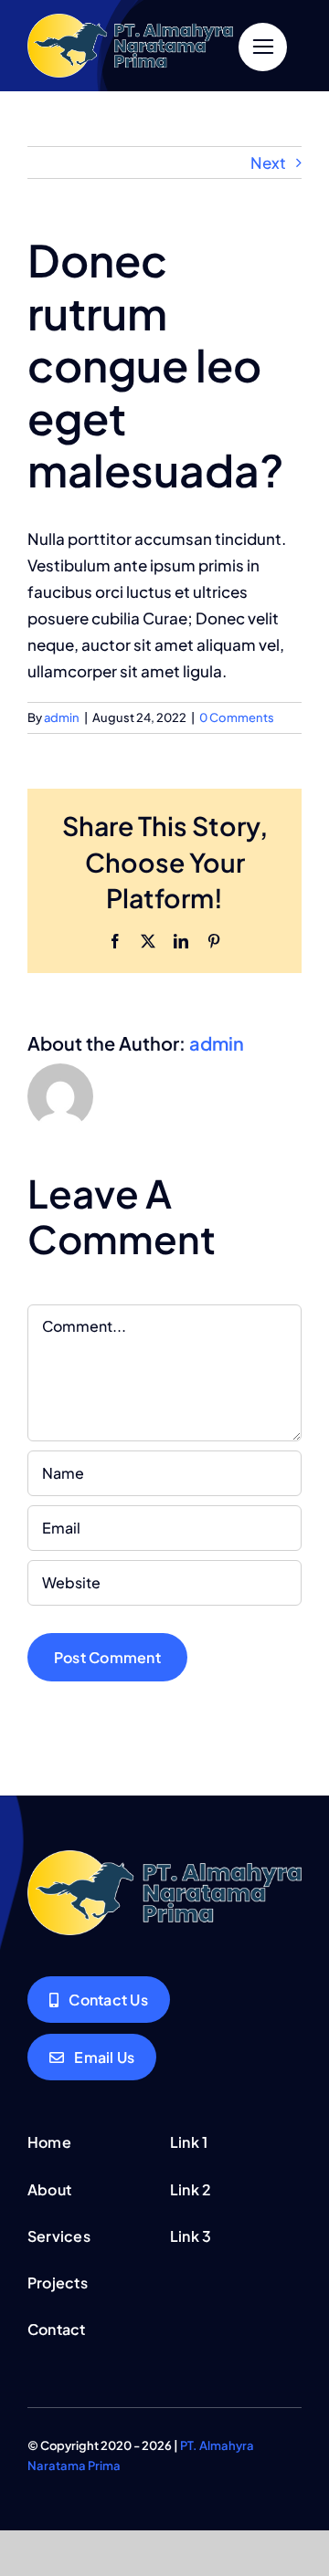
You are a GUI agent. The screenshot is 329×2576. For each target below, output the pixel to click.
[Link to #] (263, 47)
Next (268, 162)
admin (62, 717)
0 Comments (237, 717)
